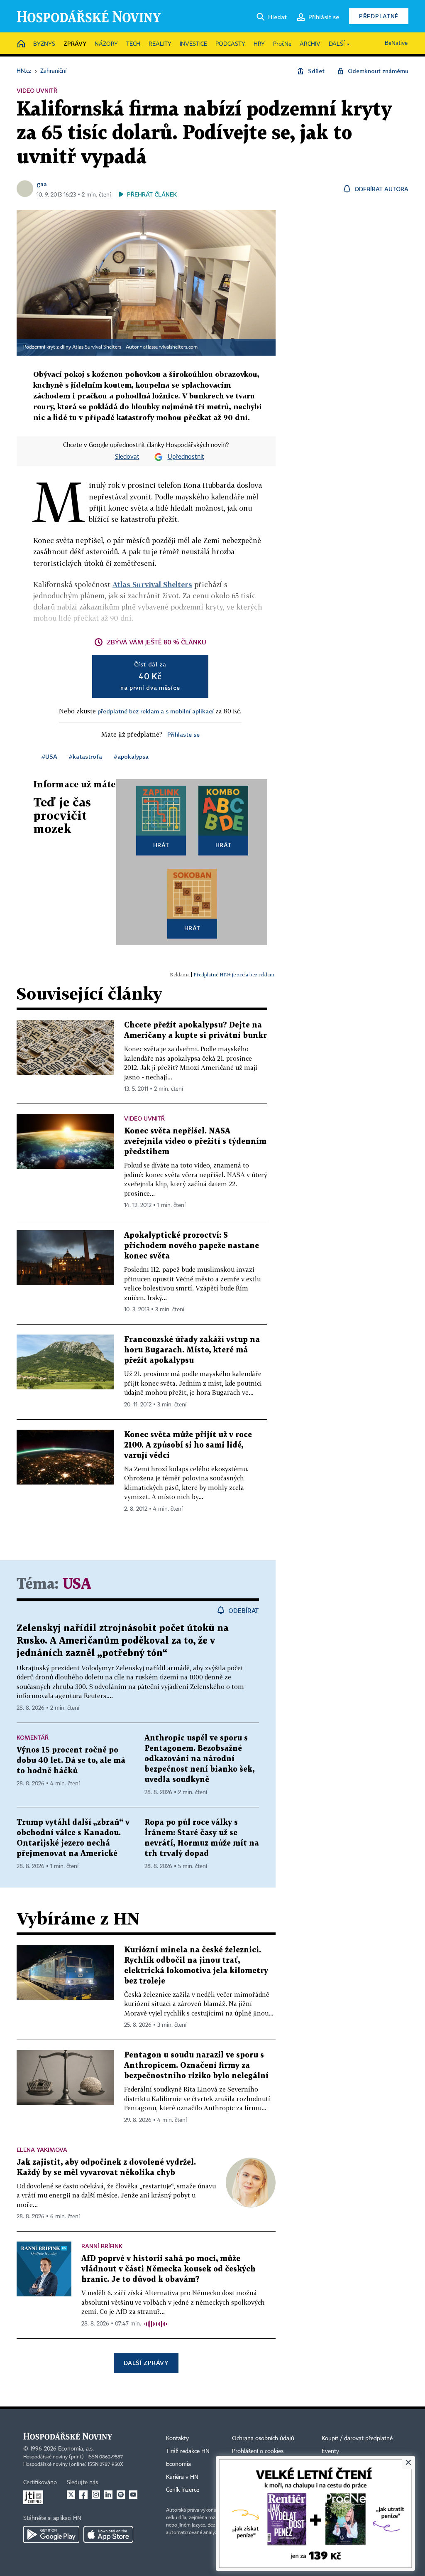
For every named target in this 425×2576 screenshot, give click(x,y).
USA (77, 1584)
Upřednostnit (186, 457)
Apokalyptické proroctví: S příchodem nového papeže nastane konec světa (192, 1246)
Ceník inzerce (183, 2490)
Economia (178, 2464)
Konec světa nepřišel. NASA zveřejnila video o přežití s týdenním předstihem (195, 1142)
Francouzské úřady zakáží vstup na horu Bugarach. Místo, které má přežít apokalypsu (192, 1350)
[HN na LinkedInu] (108, 2495)
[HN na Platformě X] (71, 2495)
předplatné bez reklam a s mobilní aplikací (156, 711)
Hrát (161, 845)
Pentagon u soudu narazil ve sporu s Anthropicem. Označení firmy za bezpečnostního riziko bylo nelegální (196, 2066)
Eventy (330, 2451)
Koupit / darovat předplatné (357, 2438)
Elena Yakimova (42, 2150)
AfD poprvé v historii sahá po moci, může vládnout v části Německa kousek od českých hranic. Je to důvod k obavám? (169, 2269)
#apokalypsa (131, 756)
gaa (42, 184)
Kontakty (177, 2438)
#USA (49, 756)
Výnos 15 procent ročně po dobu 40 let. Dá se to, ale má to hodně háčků (71, 1761)
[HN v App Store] (108, 2534)
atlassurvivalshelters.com (170, 347)
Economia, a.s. (76, 2449)
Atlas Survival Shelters (152, 584)
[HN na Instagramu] (96, 2495)
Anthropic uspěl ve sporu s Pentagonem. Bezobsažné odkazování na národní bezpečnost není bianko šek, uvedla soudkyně (199, 1759)
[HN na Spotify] (121, 2495)
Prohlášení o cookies (258, 2451)
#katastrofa (85, 756)
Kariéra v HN (182, 2477)
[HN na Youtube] (133, 2495)
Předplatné (379, 16)
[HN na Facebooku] (83, 2495)
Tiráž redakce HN (188, 2451)
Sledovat (127, 457)
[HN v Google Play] (51, 2534)
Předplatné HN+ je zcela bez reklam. (234, 975)
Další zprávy (146, 2363)
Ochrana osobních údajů (263, 2438)
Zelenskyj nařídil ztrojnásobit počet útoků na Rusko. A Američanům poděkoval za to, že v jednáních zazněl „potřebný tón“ (123, 1641)
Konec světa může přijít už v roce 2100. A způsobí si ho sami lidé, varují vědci (188, 1445)
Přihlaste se (183, 734)
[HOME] (21, 44)
